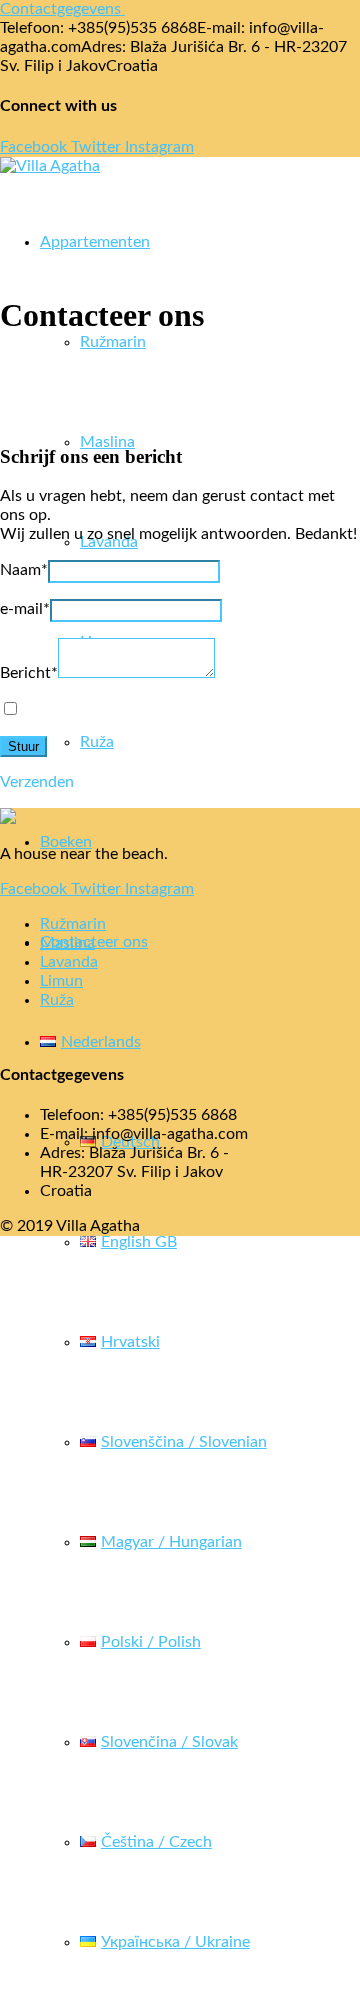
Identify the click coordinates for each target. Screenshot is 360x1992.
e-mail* (25, 609)
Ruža (97, 742)
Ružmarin (113, 342)
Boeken (66, 842)
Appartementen (95, 242)
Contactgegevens (60, 9)
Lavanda (69, 962)
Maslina (107, 442)
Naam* (24, 570)
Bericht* (29, 673)
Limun (61, 981)
